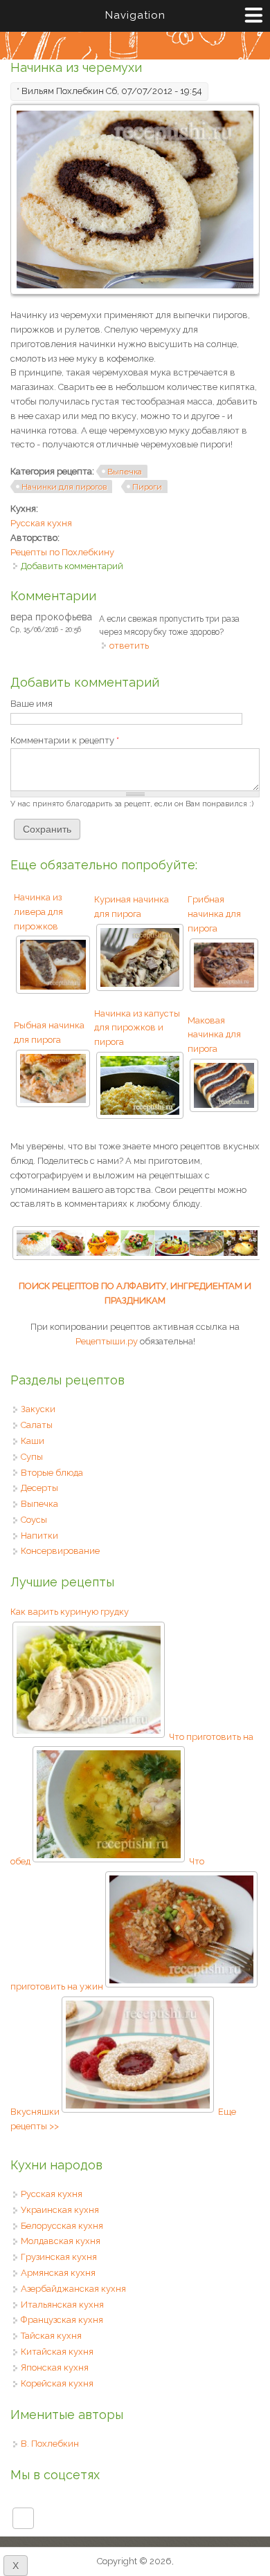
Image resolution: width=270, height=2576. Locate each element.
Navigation (135, 15)
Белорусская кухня (62, 2226)
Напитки (39, 1536)
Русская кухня (41, 523)
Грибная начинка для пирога (214, 914)
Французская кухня (62, 2320)
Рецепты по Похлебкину (62, 552)
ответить (129, 646)
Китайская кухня (57, 2352)
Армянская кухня (58, 2273)
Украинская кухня (60, 2210)
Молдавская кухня (61, 2241)
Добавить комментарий (72, 566)
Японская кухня (55, 2367)
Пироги (147, 487)
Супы (32, 1457)
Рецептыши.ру (107, 1341)
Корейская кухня (57, 2383)
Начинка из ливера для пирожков (38, 912)
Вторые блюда (52, 1473)
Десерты (39, 1488)
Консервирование (60, 1551)
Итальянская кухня (62, 2305)
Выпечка (125, 472)
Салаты (37, 1425)
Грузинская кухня (59, 2257)
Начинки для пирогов (64, 487)
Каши (33, 1441)
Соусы (34, 1520)
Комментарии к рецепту (65, 740)
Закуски (38, 1409)
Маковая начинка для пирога (214, 1035)
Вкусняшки (35, 2112)
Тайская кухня (51, 2336)
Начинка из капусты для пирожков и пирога (137, 1028)
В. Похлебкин (50, 2444)
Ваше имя (31, 704)
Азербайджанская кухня (73, 2289)
